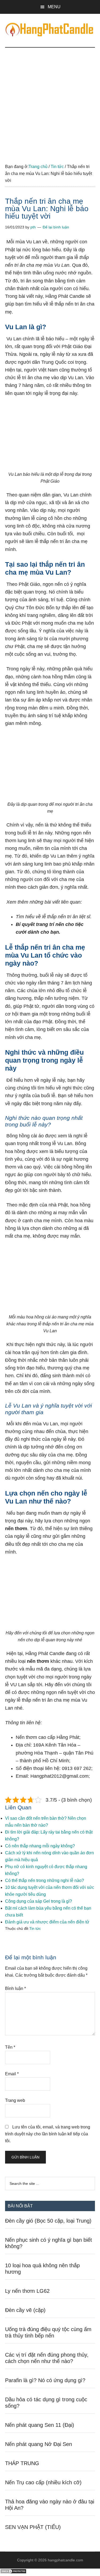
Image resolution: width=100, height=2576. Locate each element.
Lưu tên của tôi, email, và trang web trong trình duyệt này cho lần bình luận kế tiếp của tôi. (48, 2134)
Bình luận (15, 1988)
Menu (54, 7)
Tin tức (35, 1928)
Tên (10, 2047)
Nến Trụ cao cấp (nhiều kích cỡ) (43, 2482)
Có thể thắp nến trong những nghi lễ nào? (45, 1880)
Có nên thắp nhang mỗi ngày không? (40, 1846)
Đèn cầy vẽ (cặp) (25, 2310)
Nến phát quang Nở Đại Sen (39, 2444)
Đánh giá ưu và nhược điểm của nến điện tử (47, 1922)
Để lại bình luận (56, 227)
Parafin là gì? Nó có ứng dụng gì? (45, 2380)
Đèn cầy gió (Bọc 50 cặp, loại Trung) (48, 2221)
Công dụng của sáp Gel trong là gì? (39, 1901)
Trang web (15, 2100)
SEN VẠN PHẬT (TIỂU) (33, 2527)
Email (12, 2074)
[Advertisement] (50, 100)
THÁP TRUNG (22, 2463)
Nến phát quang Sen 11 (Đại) (40, 2425)
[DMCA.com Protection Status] (13, 2572)
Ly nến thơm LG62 (27, 2291)
